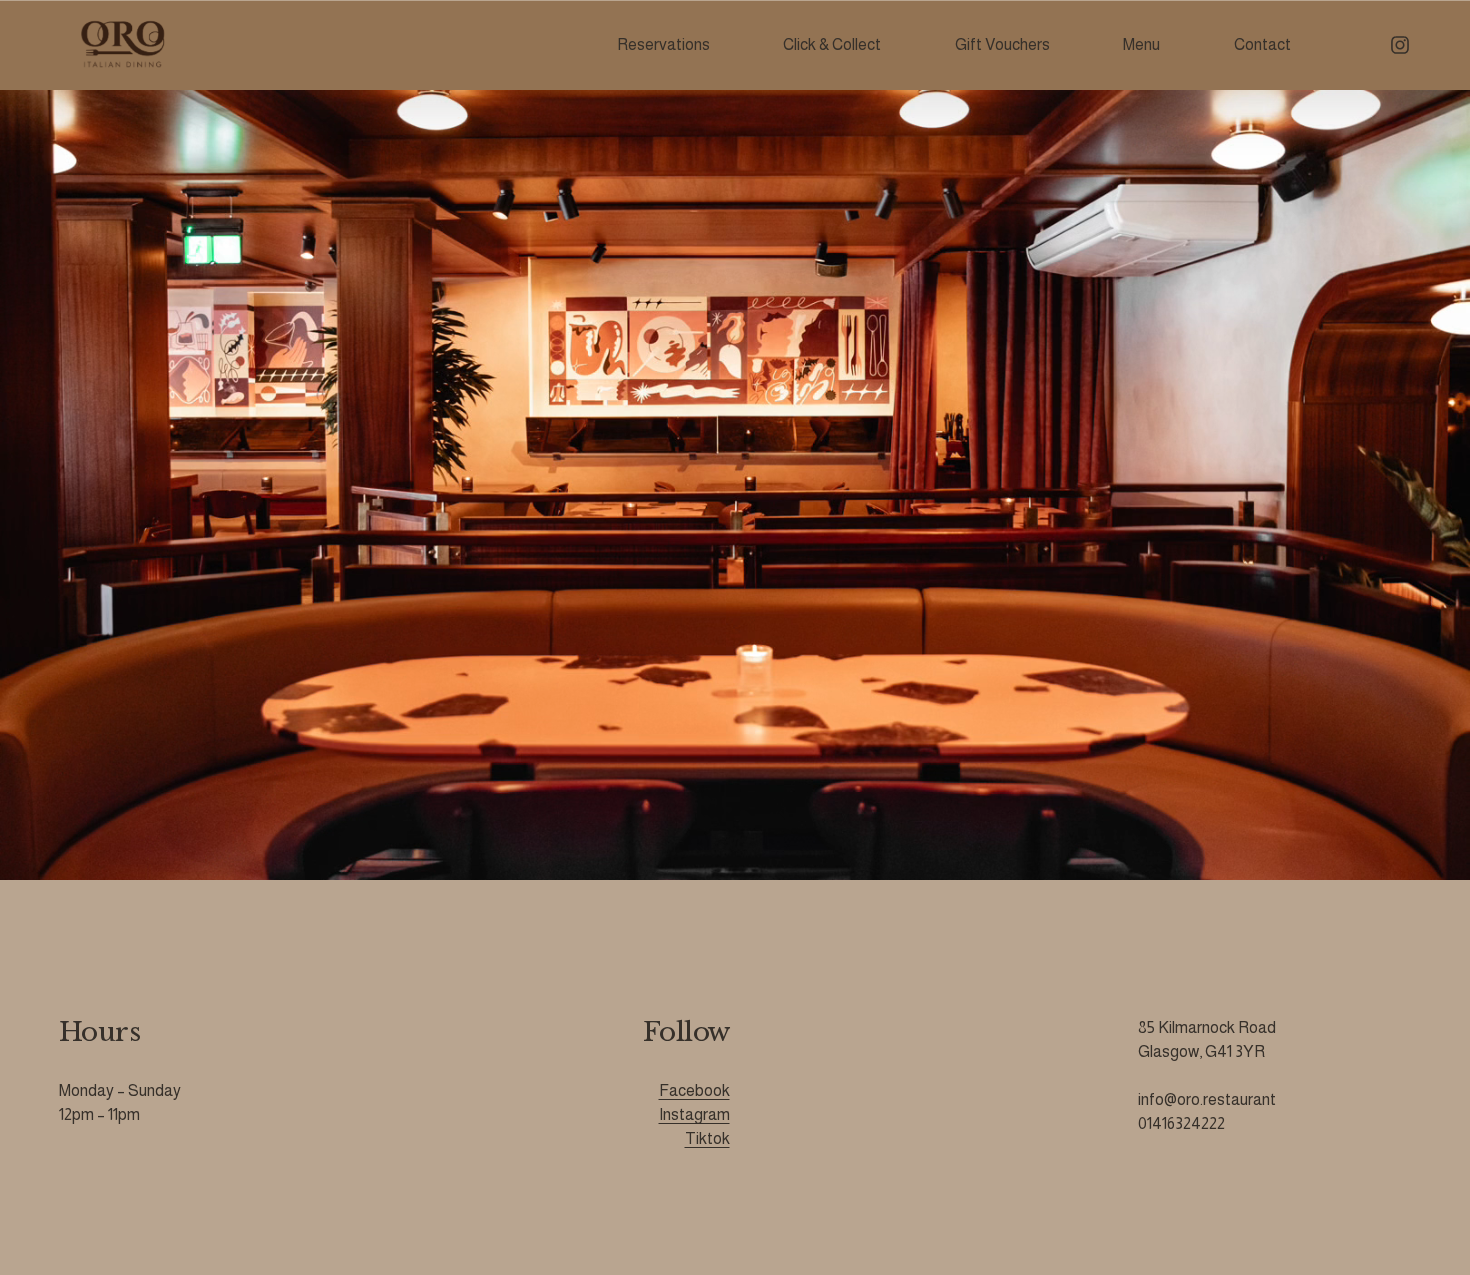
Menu (1141, 44)
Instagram (694, 1114)
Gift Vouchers (1002, 44)
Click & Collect (832, 44)
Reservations (663, 44)
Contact (1262, 44)
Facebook (694, 1090)
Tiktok (707, 1138)
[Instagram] (1400, 45)
